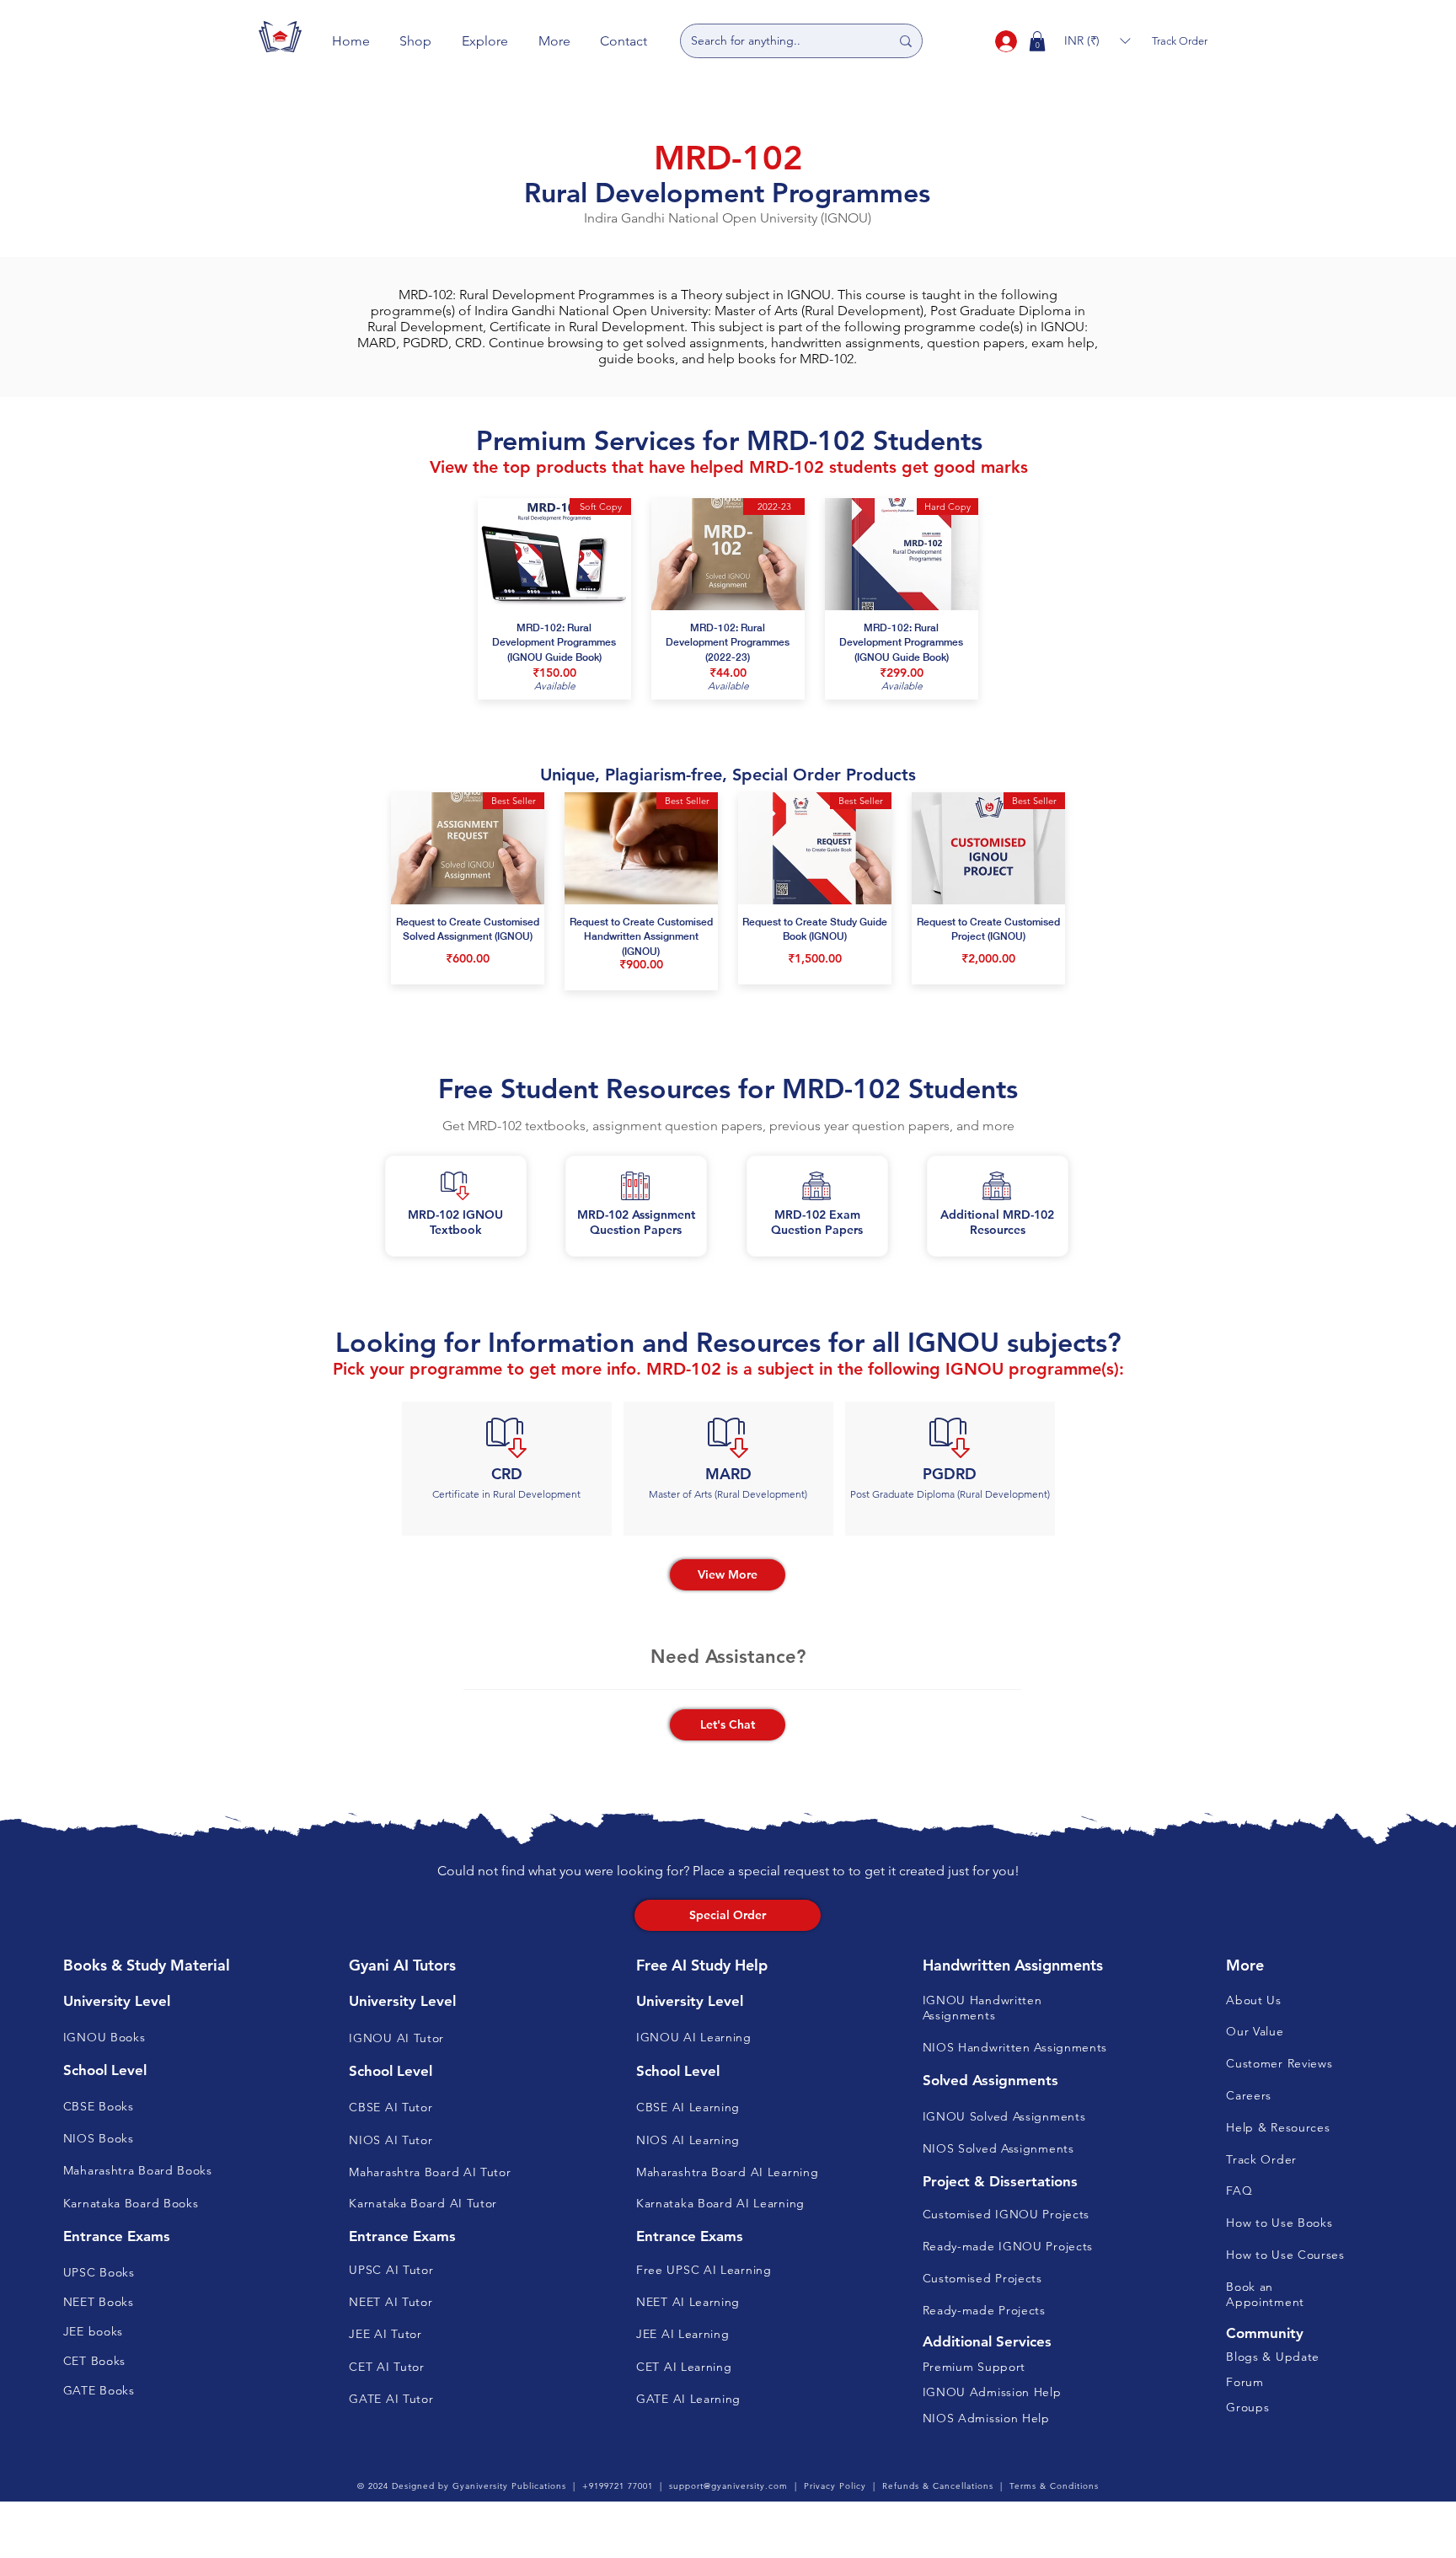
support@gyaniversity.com (728, 2486)
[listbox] (1097, 41)
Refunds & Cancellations (938, 2486)
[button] (416, 41)
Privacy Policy (835, 2486)
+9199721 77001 (618, 2486)
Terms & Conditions (1054, 2486)
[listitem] (507, 1469)
